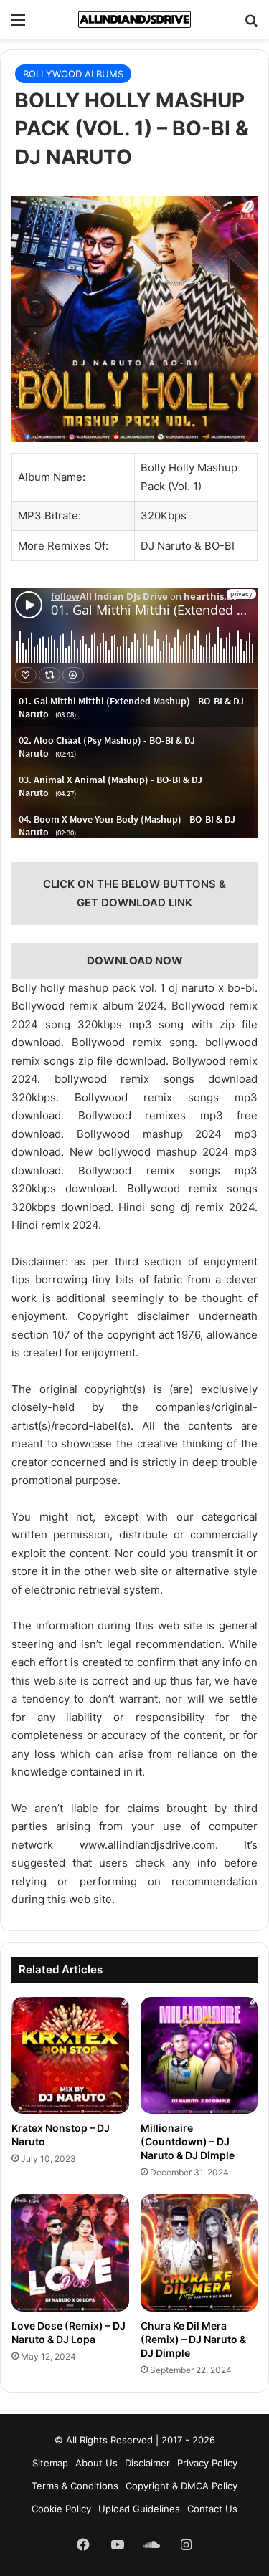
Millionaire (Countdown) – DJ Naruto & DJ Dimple (188, 2141)
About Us (96, 2463)
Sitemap (50, 2463)
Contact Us (212, 2509)
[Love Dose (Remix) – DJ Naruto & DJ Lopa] (70, 2253)
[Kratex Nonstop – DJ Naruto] (70, 2056)
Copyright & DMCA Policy (181, 2486)
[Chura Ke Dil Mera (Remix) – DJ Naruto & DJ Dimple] (199, 2253)
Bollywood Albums (73, 74)
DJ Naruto (166, 546)
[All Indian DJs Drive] (135, 19)
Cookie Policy (61, 2509)
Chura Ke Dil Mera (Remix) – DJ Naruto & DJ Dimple (193, 2339)
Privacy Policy (207, 2463)
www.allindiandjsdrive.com (147, 1845)
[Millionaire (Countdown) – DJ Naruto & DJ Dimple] (199, 2056)
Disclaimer (147, 2463)
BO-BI (220, 546)
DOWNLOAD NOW (135, 961)
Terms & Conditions (75, 2486)
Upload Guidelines (139, 2509)
